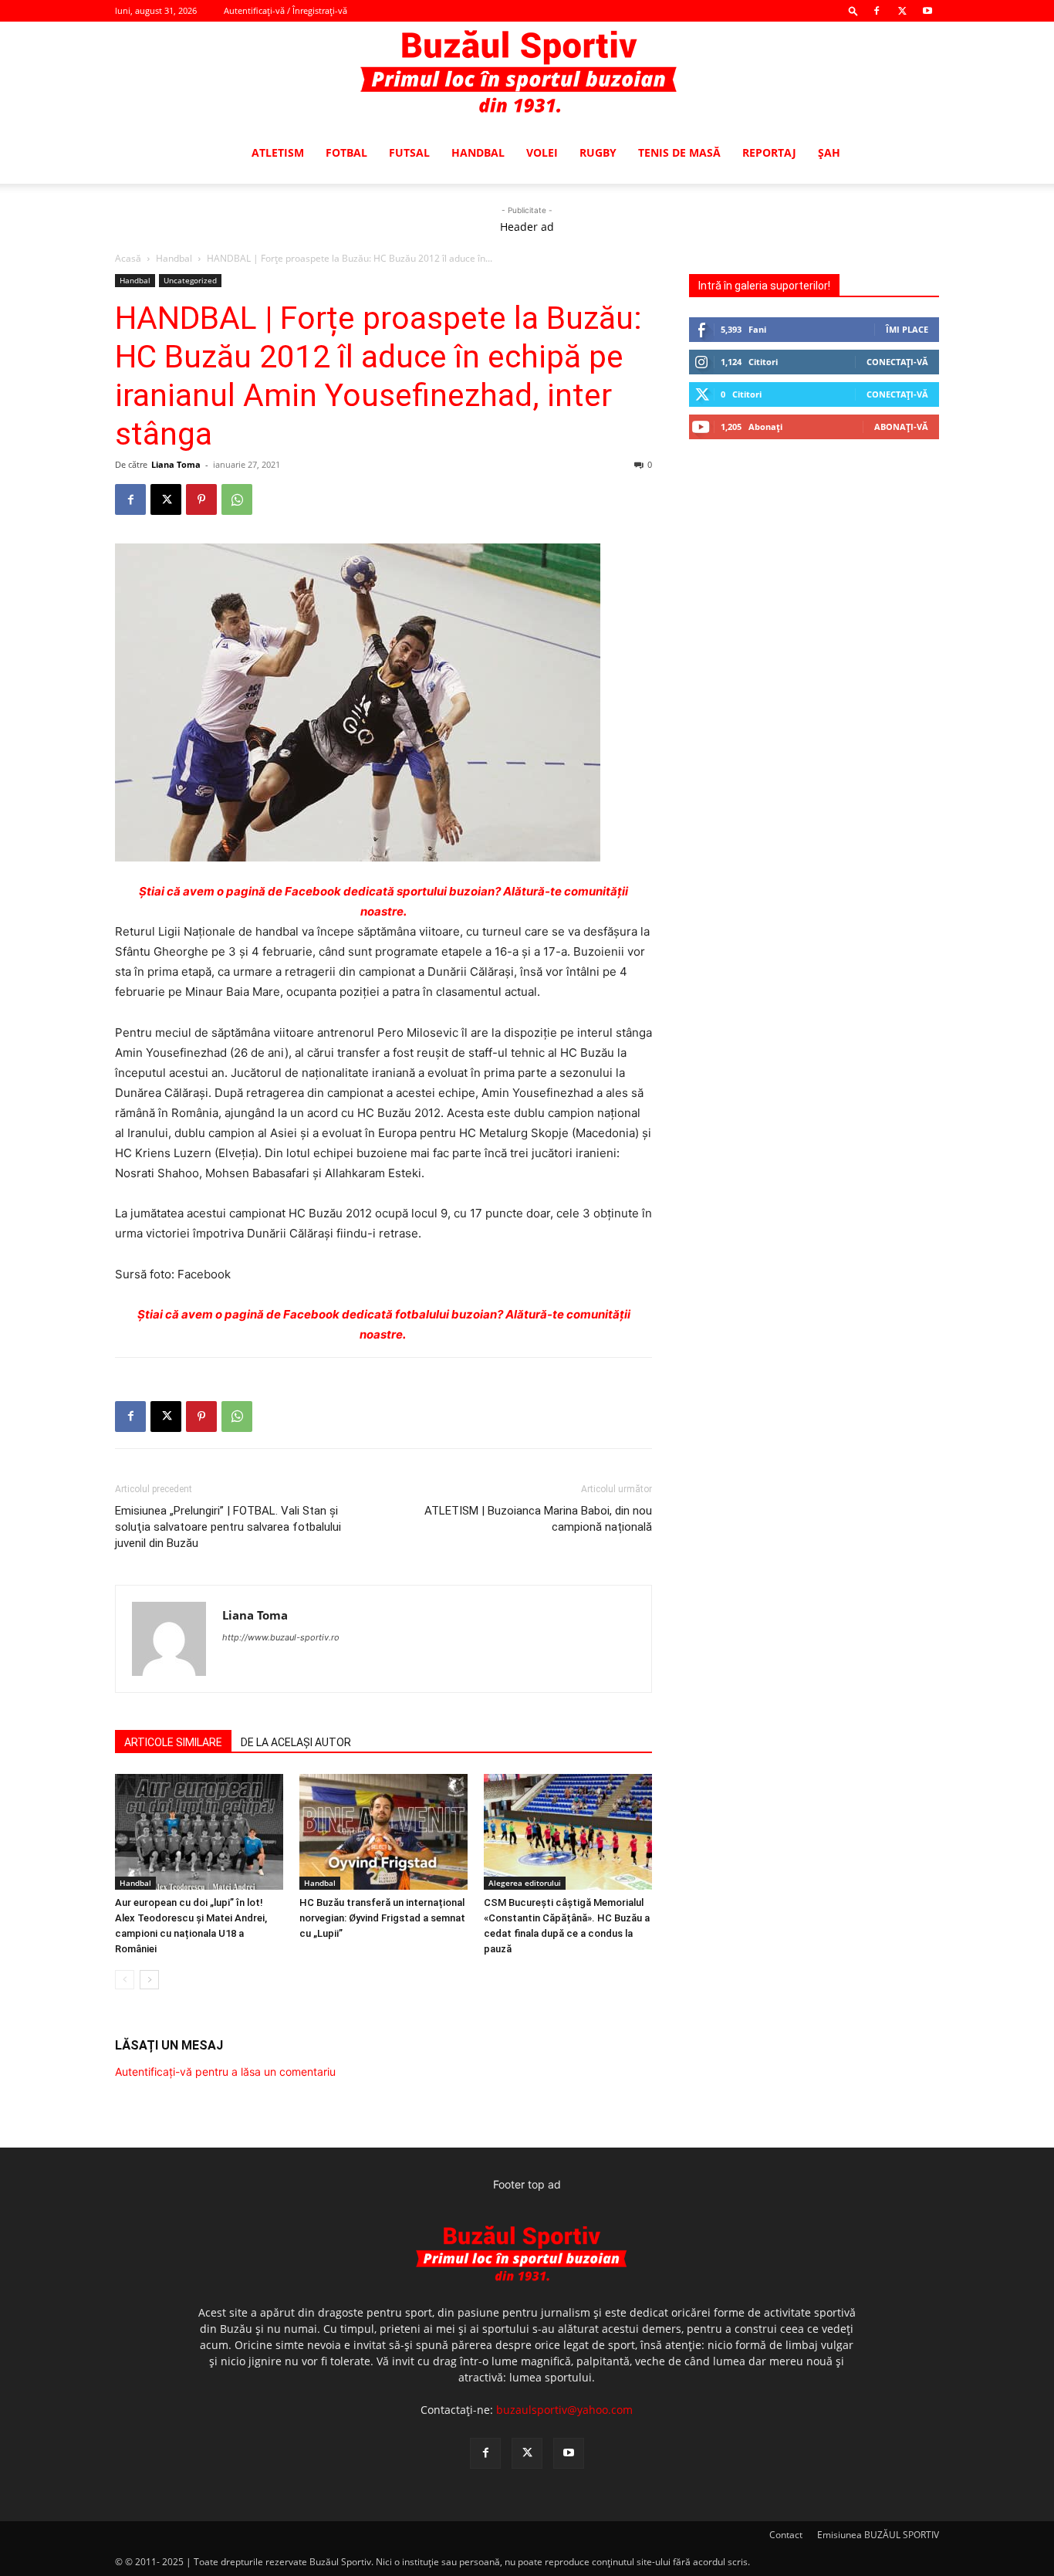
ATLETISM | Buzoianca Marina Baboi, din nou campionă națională (538, 1519)
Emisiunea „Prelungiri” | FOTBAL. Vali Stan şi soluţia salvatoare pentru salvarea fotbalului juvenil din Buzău (228, 1527)
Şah (829, 152)
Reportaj (769, 152)
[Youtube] (927, 11)
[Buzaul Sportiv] (527, 73)
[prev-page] (125, 1980)
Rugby (598, 152)
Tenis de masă (679, 152)
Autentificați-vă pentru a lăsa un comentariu (225, 2072)
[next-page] (149, 1980)
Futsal (409, 152)
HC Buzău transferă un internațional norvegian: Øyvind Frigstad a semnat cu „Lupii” (382, 1918)
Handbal (478, 152)
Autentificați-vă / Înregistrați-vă (285, 10)
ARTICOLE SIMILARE (173, 1742)
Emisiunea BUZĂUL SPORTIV (878, 2535)
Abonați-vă (901, 427)
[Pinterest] (201, 499)
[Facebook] (877, 11)
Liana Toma (176, 464)
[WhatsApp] (237, 499)
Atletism (278, 152)
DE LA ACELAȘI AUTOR (296, 1742)
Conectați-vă (897, 362)
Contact (786, 2535)
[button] (853, 10)
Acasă (128, 258)
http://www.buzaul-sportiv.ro (281, 1637)
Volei (542, 152)
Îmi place (907, 329)
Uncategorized (190, 280)
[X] (902, 11)
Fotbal (346, 152)
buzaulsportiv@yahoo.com (564, 2410)
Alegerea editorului (525, 1883)
